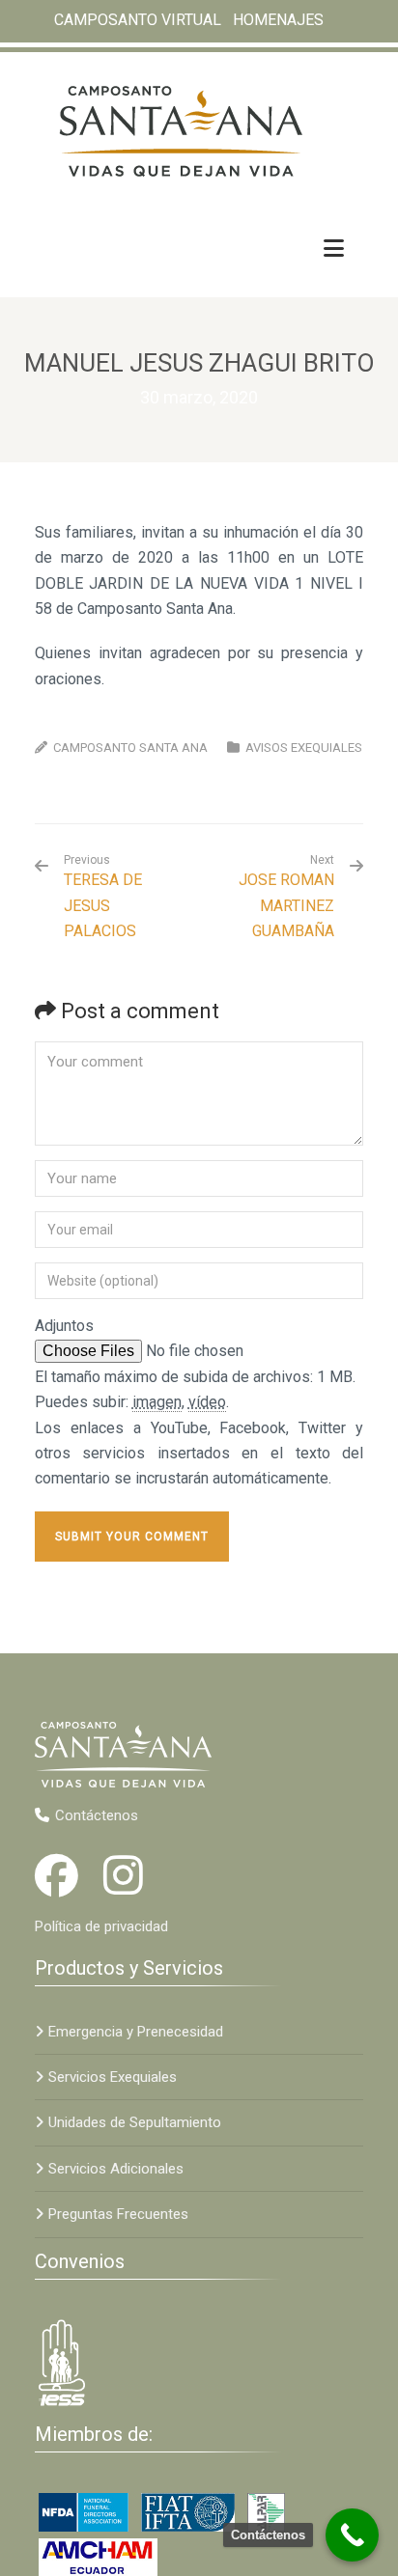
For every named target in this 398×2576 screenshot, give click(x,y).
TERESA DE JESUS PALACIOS (103, 897)
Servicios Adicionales (116, 2169)
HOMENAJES (278, 20)
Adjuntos (64, 1326)
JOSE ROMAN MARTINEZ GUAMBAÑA (286, 905)
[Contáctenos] (352, 2535)
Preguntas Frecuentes (118, 2214)
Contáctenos (97, 1815)
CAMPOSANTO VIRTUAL (138, 20)
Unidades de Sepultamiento (135, 2122)
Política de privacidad (101, 1926)
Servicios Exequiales (113, 2077)
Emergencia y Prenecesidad (136, 2032)
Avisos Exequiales (304, 748)
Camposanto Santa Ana (130, 748)
